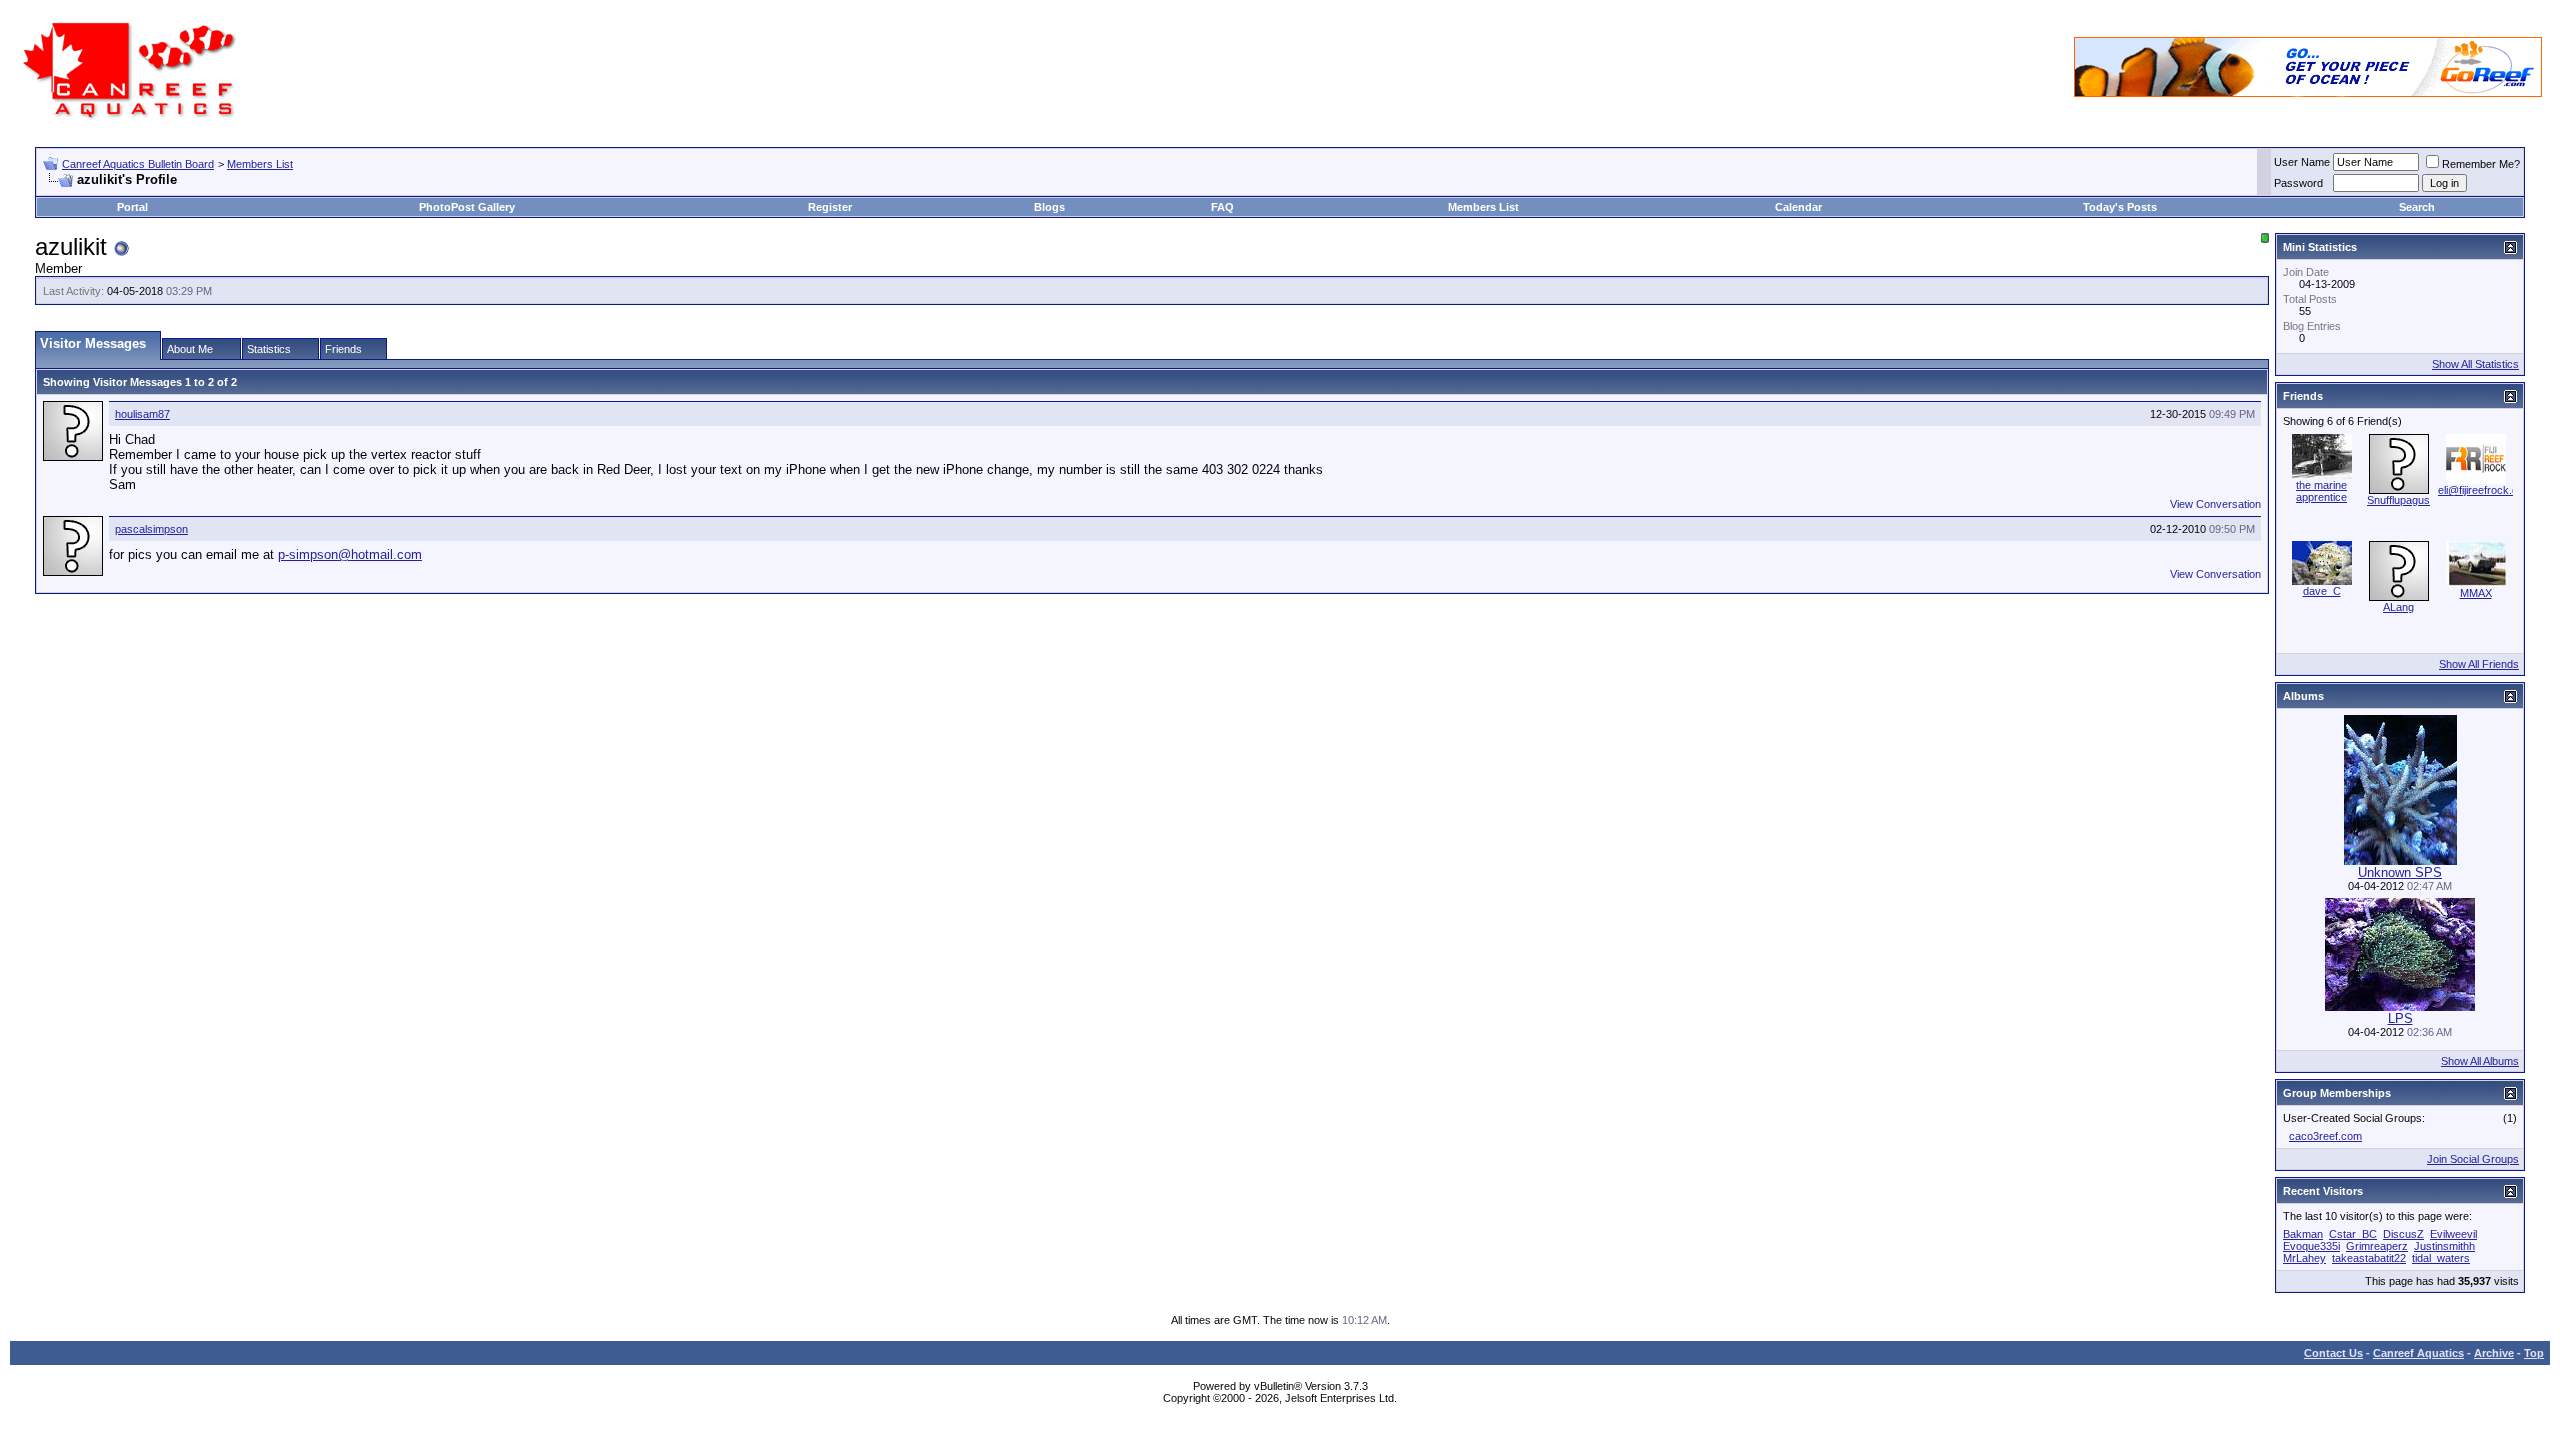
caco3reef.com (2325, 1136)
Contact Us (2333, 1353)
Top (2534, 1353)
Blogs (1049, 207)
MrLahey (2304, 1258)
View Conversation (2215, 504)
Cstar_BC (2353, 1234)
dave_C (2322, 591)
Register (830, 207)
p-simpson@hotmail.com (350, 554)
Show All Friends (2479, 664)
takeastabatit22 (2369, 1258)
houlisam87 (142, 414)
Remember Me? (2481, 164)
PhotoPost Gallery (467, 207)
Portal (132, 207)
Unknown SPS (2400, 872)
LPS (2400, 1018)
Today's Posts (2120, 207)
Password (2298, 183)
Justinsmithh (2444, 1246)
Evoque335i (2311, 1246)
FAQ (1222, 207)
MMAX (2476, 593)
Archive (2494, 1353)
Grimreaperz (2377, 1246)
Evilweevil (2453, 1234)
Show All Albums (2480, 1061)
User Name (2302, 162)
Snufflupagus (2398, 500)
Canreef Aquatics (2418, 1353)
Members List (260, 164)
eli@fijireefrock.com (2485, 490)
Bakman (2303, 1234)
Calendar (1798, 207)
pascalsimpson (151, 529)
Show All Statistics (2475, 364)
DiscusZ (2403, 1234)
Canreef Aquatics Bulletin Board (138, 164)
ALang (2398, 607)
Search (2417, 207)
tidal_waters (2441, 1258)
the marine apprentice (2321, 491)
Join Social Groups (2473, 1159)
